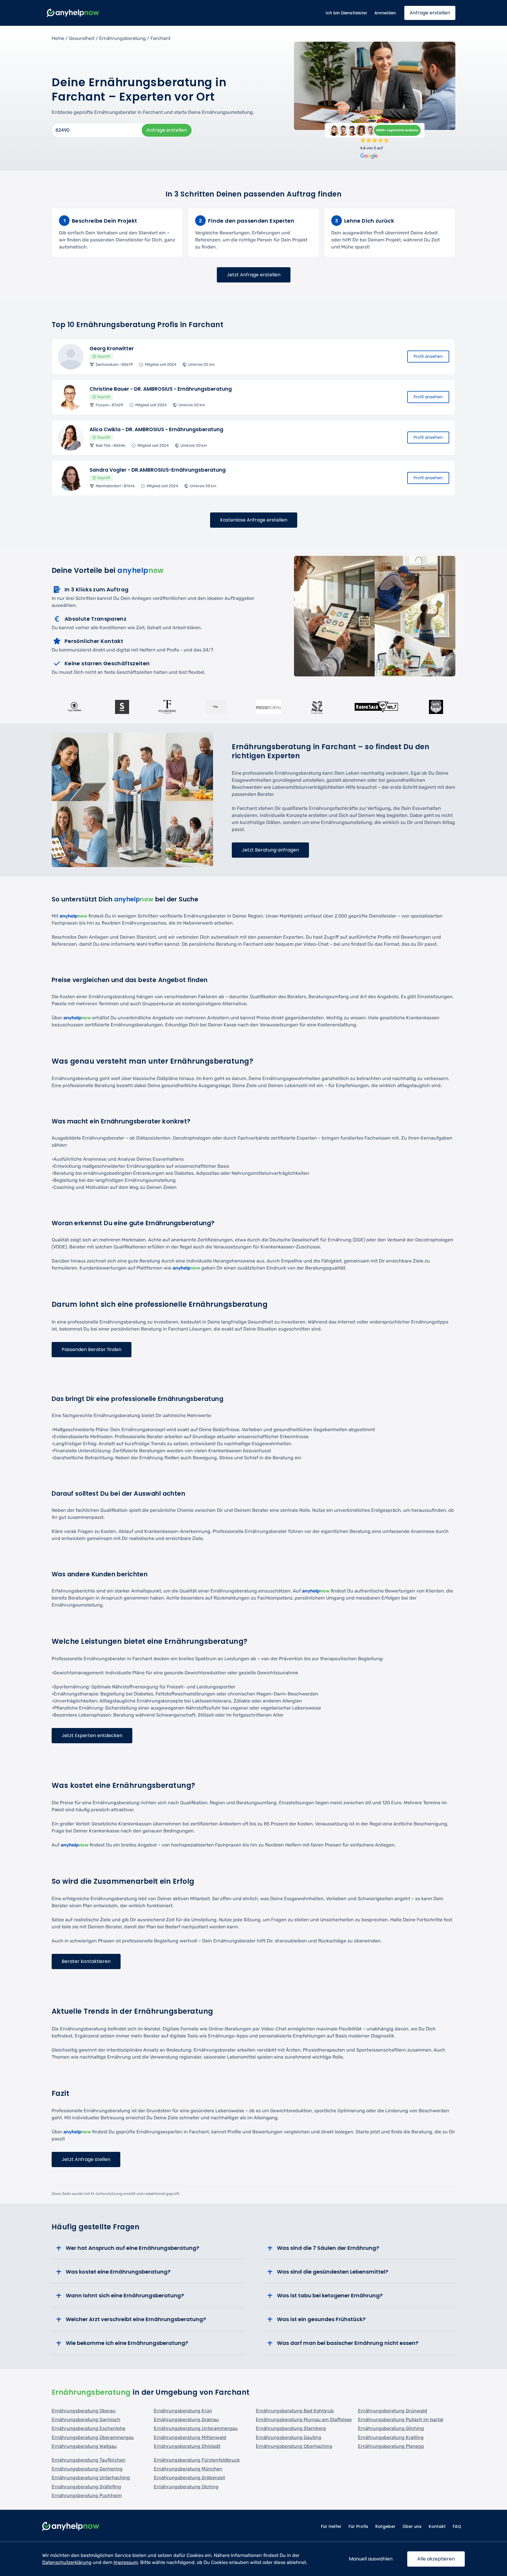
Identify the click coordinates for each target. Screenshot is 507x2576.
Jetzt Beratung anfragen (270, 850)
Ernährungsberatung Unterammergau (196, 2428)
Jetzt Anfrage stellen (86, 2159)
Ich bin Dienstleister (347, 13)
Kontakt (437, 2526)
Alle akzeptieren (436, 2559)
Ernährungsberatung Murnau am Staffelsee (304, 2420)
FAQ (457, 2526)
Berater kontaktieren (86, 1961)
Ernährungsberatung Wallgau (84, 2446)
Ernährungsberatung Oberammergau (93, 2437)
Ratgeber (385, 2526)
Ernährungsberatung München (188, 2469)
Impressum (126, 2562)
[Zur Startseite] (73, 13)
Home (58, 38)
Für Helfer (331, 2526)
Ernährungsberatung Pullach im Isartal (401, 2420)
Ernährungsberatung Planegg (391, 2446)
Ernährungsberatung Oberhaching (294, 2446)
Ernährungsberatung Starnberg (291, 2428)
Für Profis (358, 2526)
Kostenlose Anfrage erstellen (254, 520)
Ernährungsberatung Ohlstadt (187, 2446)
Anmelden (385, 13)
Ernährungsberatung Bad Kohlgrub (295, 2411)
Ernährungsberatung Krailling (391, 2437)
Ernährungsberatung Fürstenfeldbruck (197, 2460)
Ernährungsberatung (122, 38)
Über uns (412, 2526)
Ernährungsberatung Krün (183, 2411)
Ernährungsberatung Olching (186, 2487)
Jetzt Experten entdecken (92, 1735)
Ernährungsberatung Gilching (391, 2428)
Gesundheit (82, 38)
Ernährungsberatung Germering (87, 2469)
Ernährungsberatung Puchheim (87, 2495)
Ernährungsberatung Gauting (289, 2437)
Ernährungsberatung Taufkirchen (89, 2460)
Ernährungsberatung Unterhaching (91, 2478)
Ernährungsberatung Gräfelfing (86, 2487)
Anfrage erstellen (430, 13)
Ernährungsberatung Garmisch (86, 2420)
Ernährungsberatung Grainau (186, 2420)
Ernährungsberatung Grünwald (393, 2411)
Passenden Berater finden (92, 1349)
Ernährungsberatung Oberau (84, 2411)
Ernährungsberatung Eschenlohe (88, 2428)
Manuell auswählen (371, 2559)
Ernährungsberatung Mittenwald (190, 2437)
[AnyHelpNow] (71, 2527)
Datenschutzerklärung (67, 2562)
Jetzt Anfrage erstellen (254, 275)
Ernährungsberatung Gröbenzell (189, 2478)
